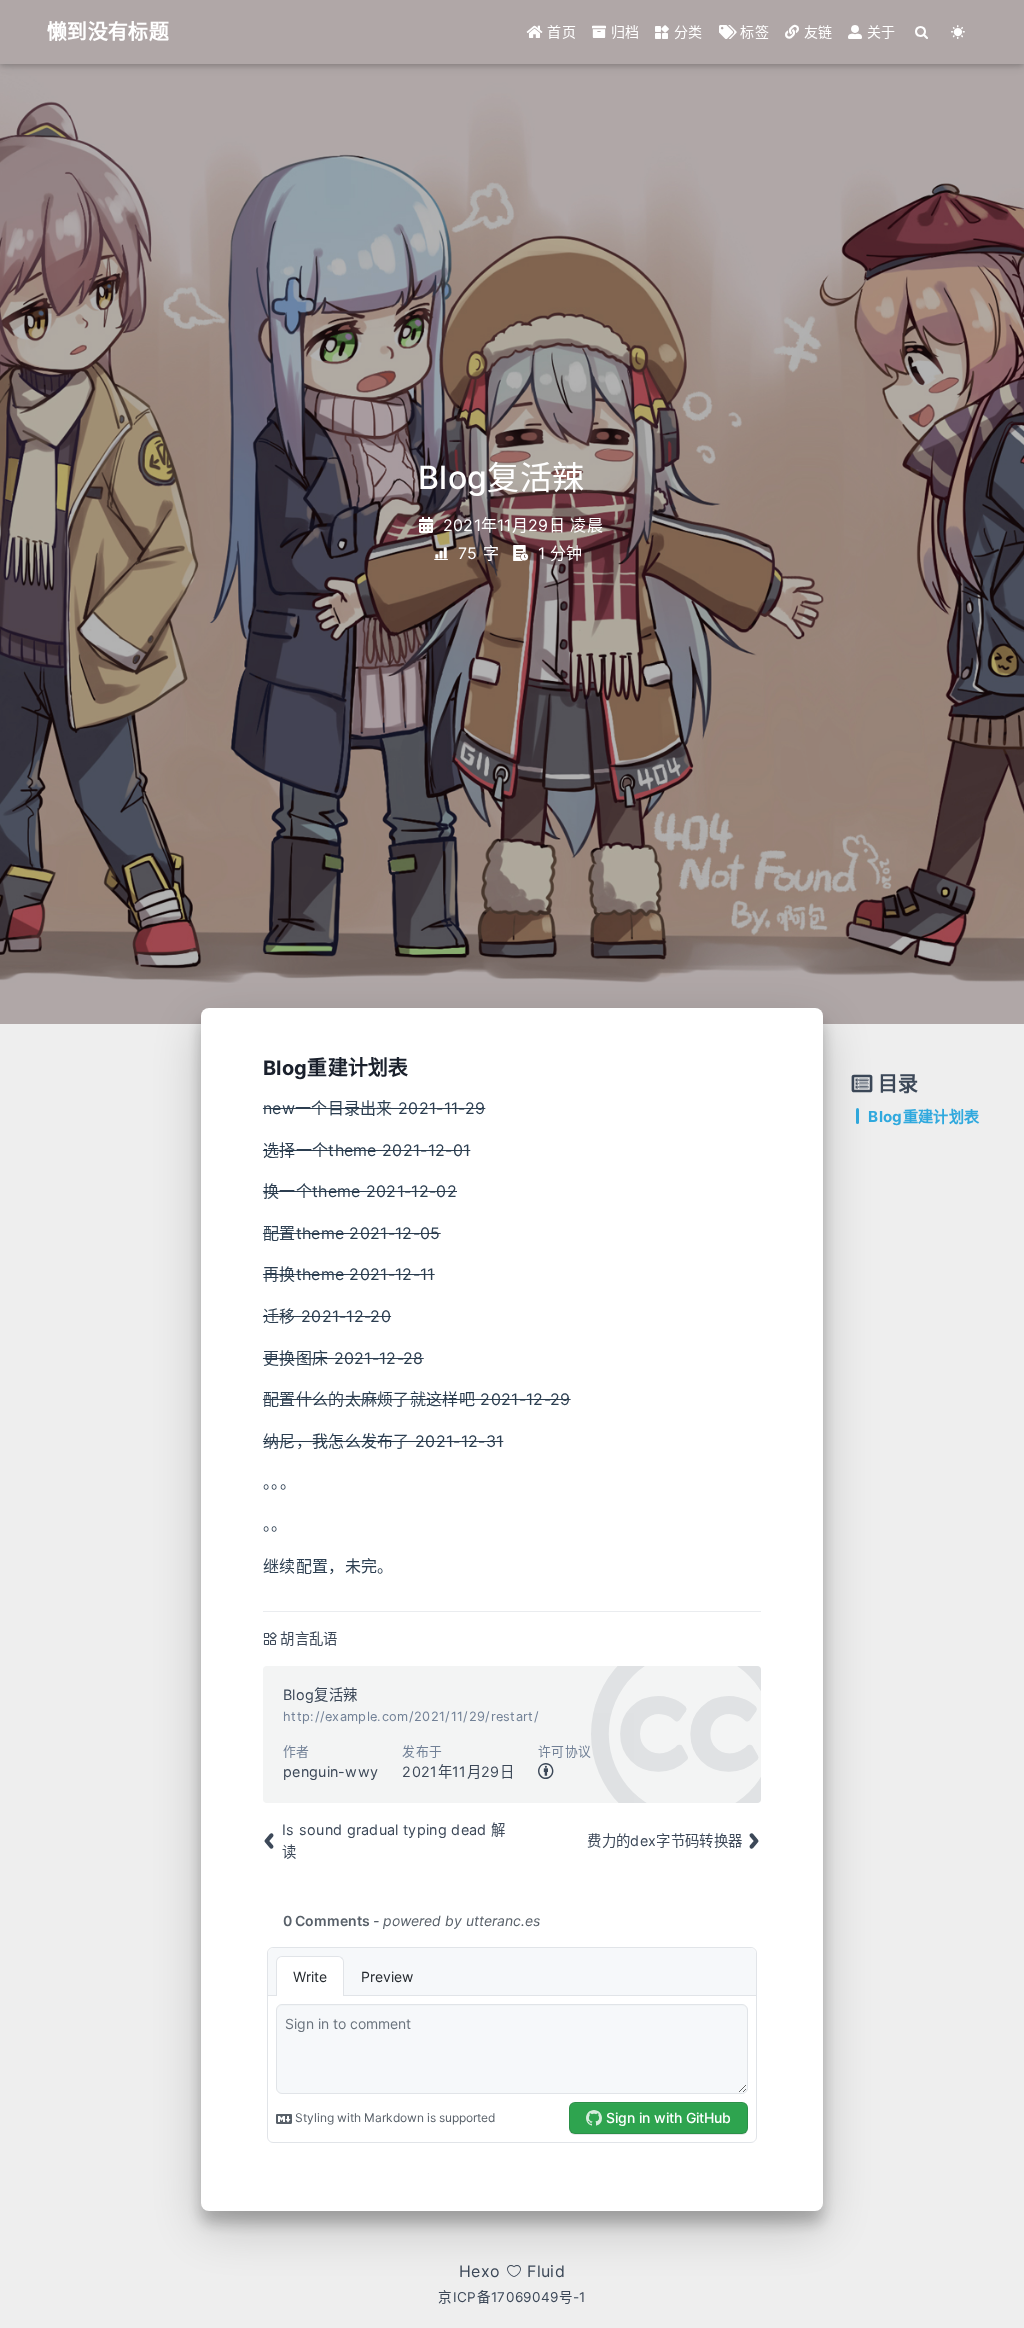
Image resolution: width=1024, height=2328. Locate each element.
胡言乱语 (308, 1638)
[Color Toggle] (958, 32)
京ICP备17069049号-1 (511, 2297)
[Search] (922, 32)
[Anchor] (419, 1066)
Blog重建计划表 (923, 1116)
